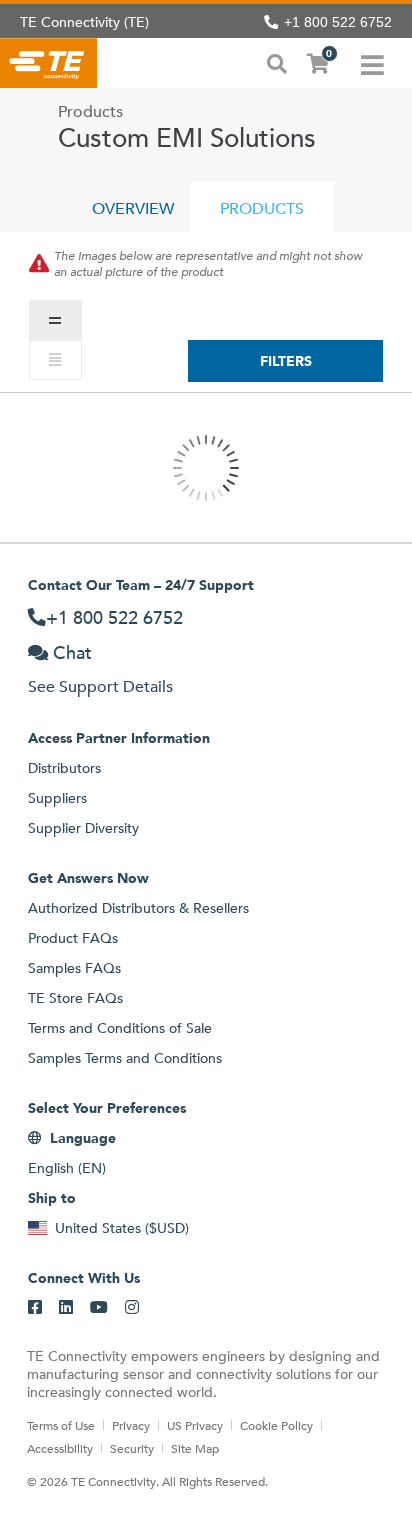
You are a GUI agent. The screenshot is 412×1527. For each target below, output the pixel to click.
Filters (286, 361)
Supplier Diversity (83, 828)
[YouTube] (99, 1308)
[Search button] (277, 62)
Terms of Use (61, 1425)
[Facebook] (35, 1308)
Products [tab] (262, 208)
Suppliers (57, 798)
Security (132, 1448)
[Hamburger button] (372, 63)
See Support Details (100, 686)
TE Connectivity (48, 63)
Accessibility (60, 1448)
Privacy (131, 1425)
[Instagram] (132, 1308)
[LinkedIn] (66, 1308)
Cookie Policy (276, 1425)
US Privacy (195, 1425)
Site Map (195, 1448)
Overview (133, 208)
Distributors (64, 768)
